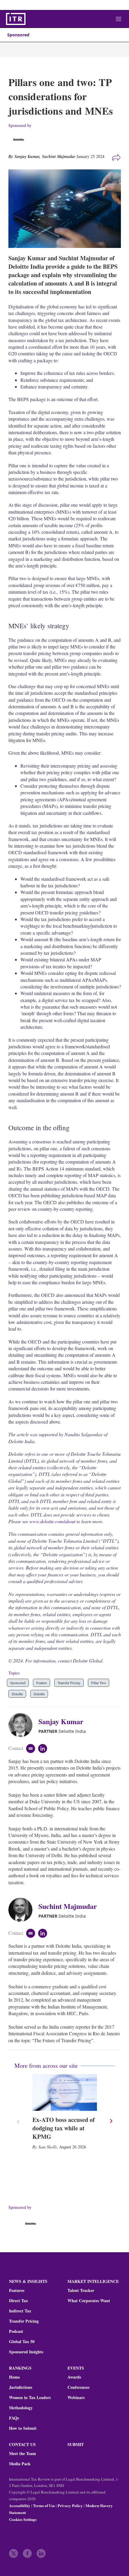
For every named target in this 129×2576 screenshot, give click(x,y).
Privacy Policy (70, 2505)
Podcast (16, 2331)
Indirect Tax (20, 2311)
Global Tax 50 (22, 2342)
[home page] (16, 19)
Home (14, 2377)
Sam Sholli (48, 2147)
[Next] (111, 2121)
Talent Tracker (81, 2290)
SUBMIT (76, 2444)
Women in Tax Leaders (30, 2398)
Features (17, 2290)
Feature (42, 1683)
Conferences (78, 2387)
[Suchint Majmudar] (23, 1910)
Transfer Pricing (69, 1683)
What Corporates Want (89, 2301)
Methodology (21, 2408)
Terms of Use (44, 2505)
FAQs (14, 2418)
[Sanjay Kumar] (23, 1725)
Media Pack (20, 2464)
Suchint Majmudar (59, 156)
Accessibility (20, 2505)
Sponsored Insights (26, 2352)
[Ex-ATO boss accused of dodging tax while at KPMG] (65, 2092)
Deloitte (17, 1694)
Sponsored (18, 35)
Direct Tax (18, 2301)
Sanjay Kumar (61, 1721)
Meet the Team (22, 2454)
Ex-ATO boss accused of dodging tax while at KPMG (64, 2128)
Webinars (76, 2398)
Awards (74, 2377)
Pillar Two (99, 1683)
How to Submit (23, 2428)
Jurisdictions (21, 2387)
